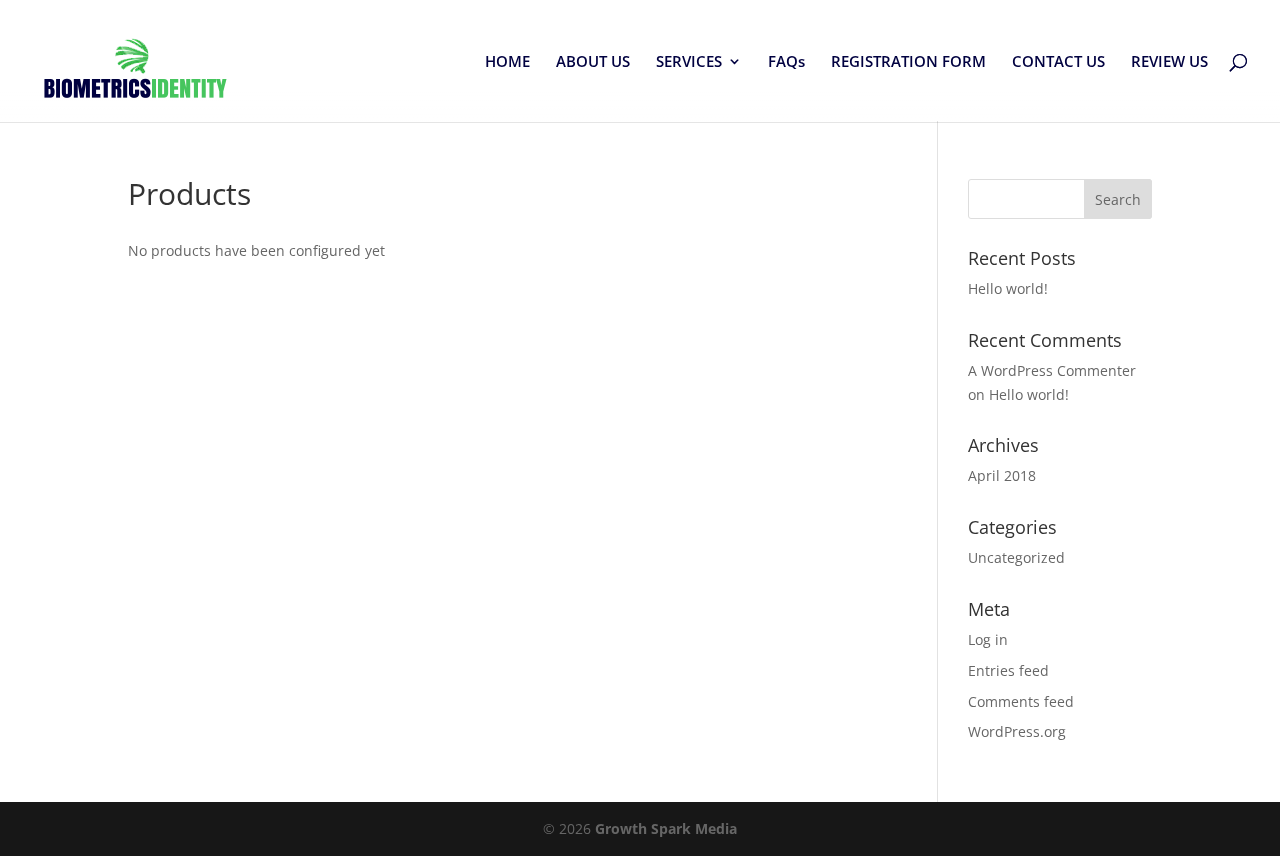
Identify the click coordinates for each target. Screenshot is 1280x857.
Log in (988, 639)
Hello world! (1008, 288)
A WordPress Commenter (1052, 370)
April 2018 (1002, 475)
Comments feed (1021, 701)
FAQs (786, 62)
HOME (507, 62)
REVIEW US (1169, 62)
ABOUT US (593, 62)
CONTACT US (1058, 62)
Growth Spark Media (666, 828)
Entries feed (1008, 670)
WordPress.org (1017, 731)
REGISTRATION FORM (908, 62)
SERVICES (689, 62)
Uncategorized (1016, 557)
